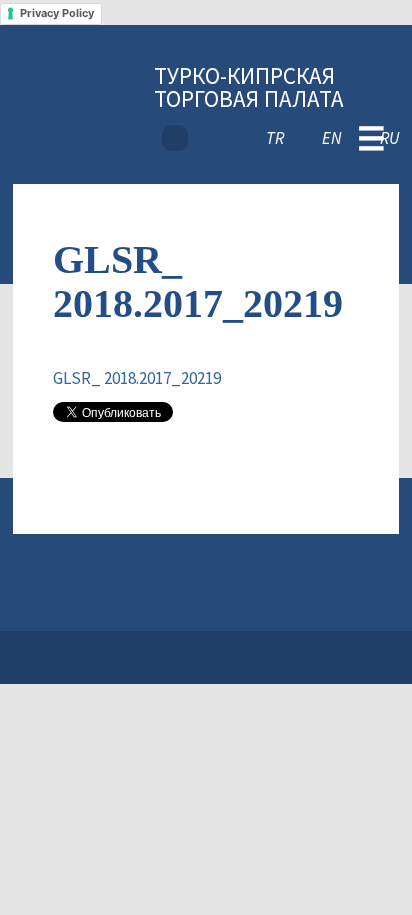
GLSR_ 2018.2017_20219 (137, 378)
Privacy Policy (57, 13)
